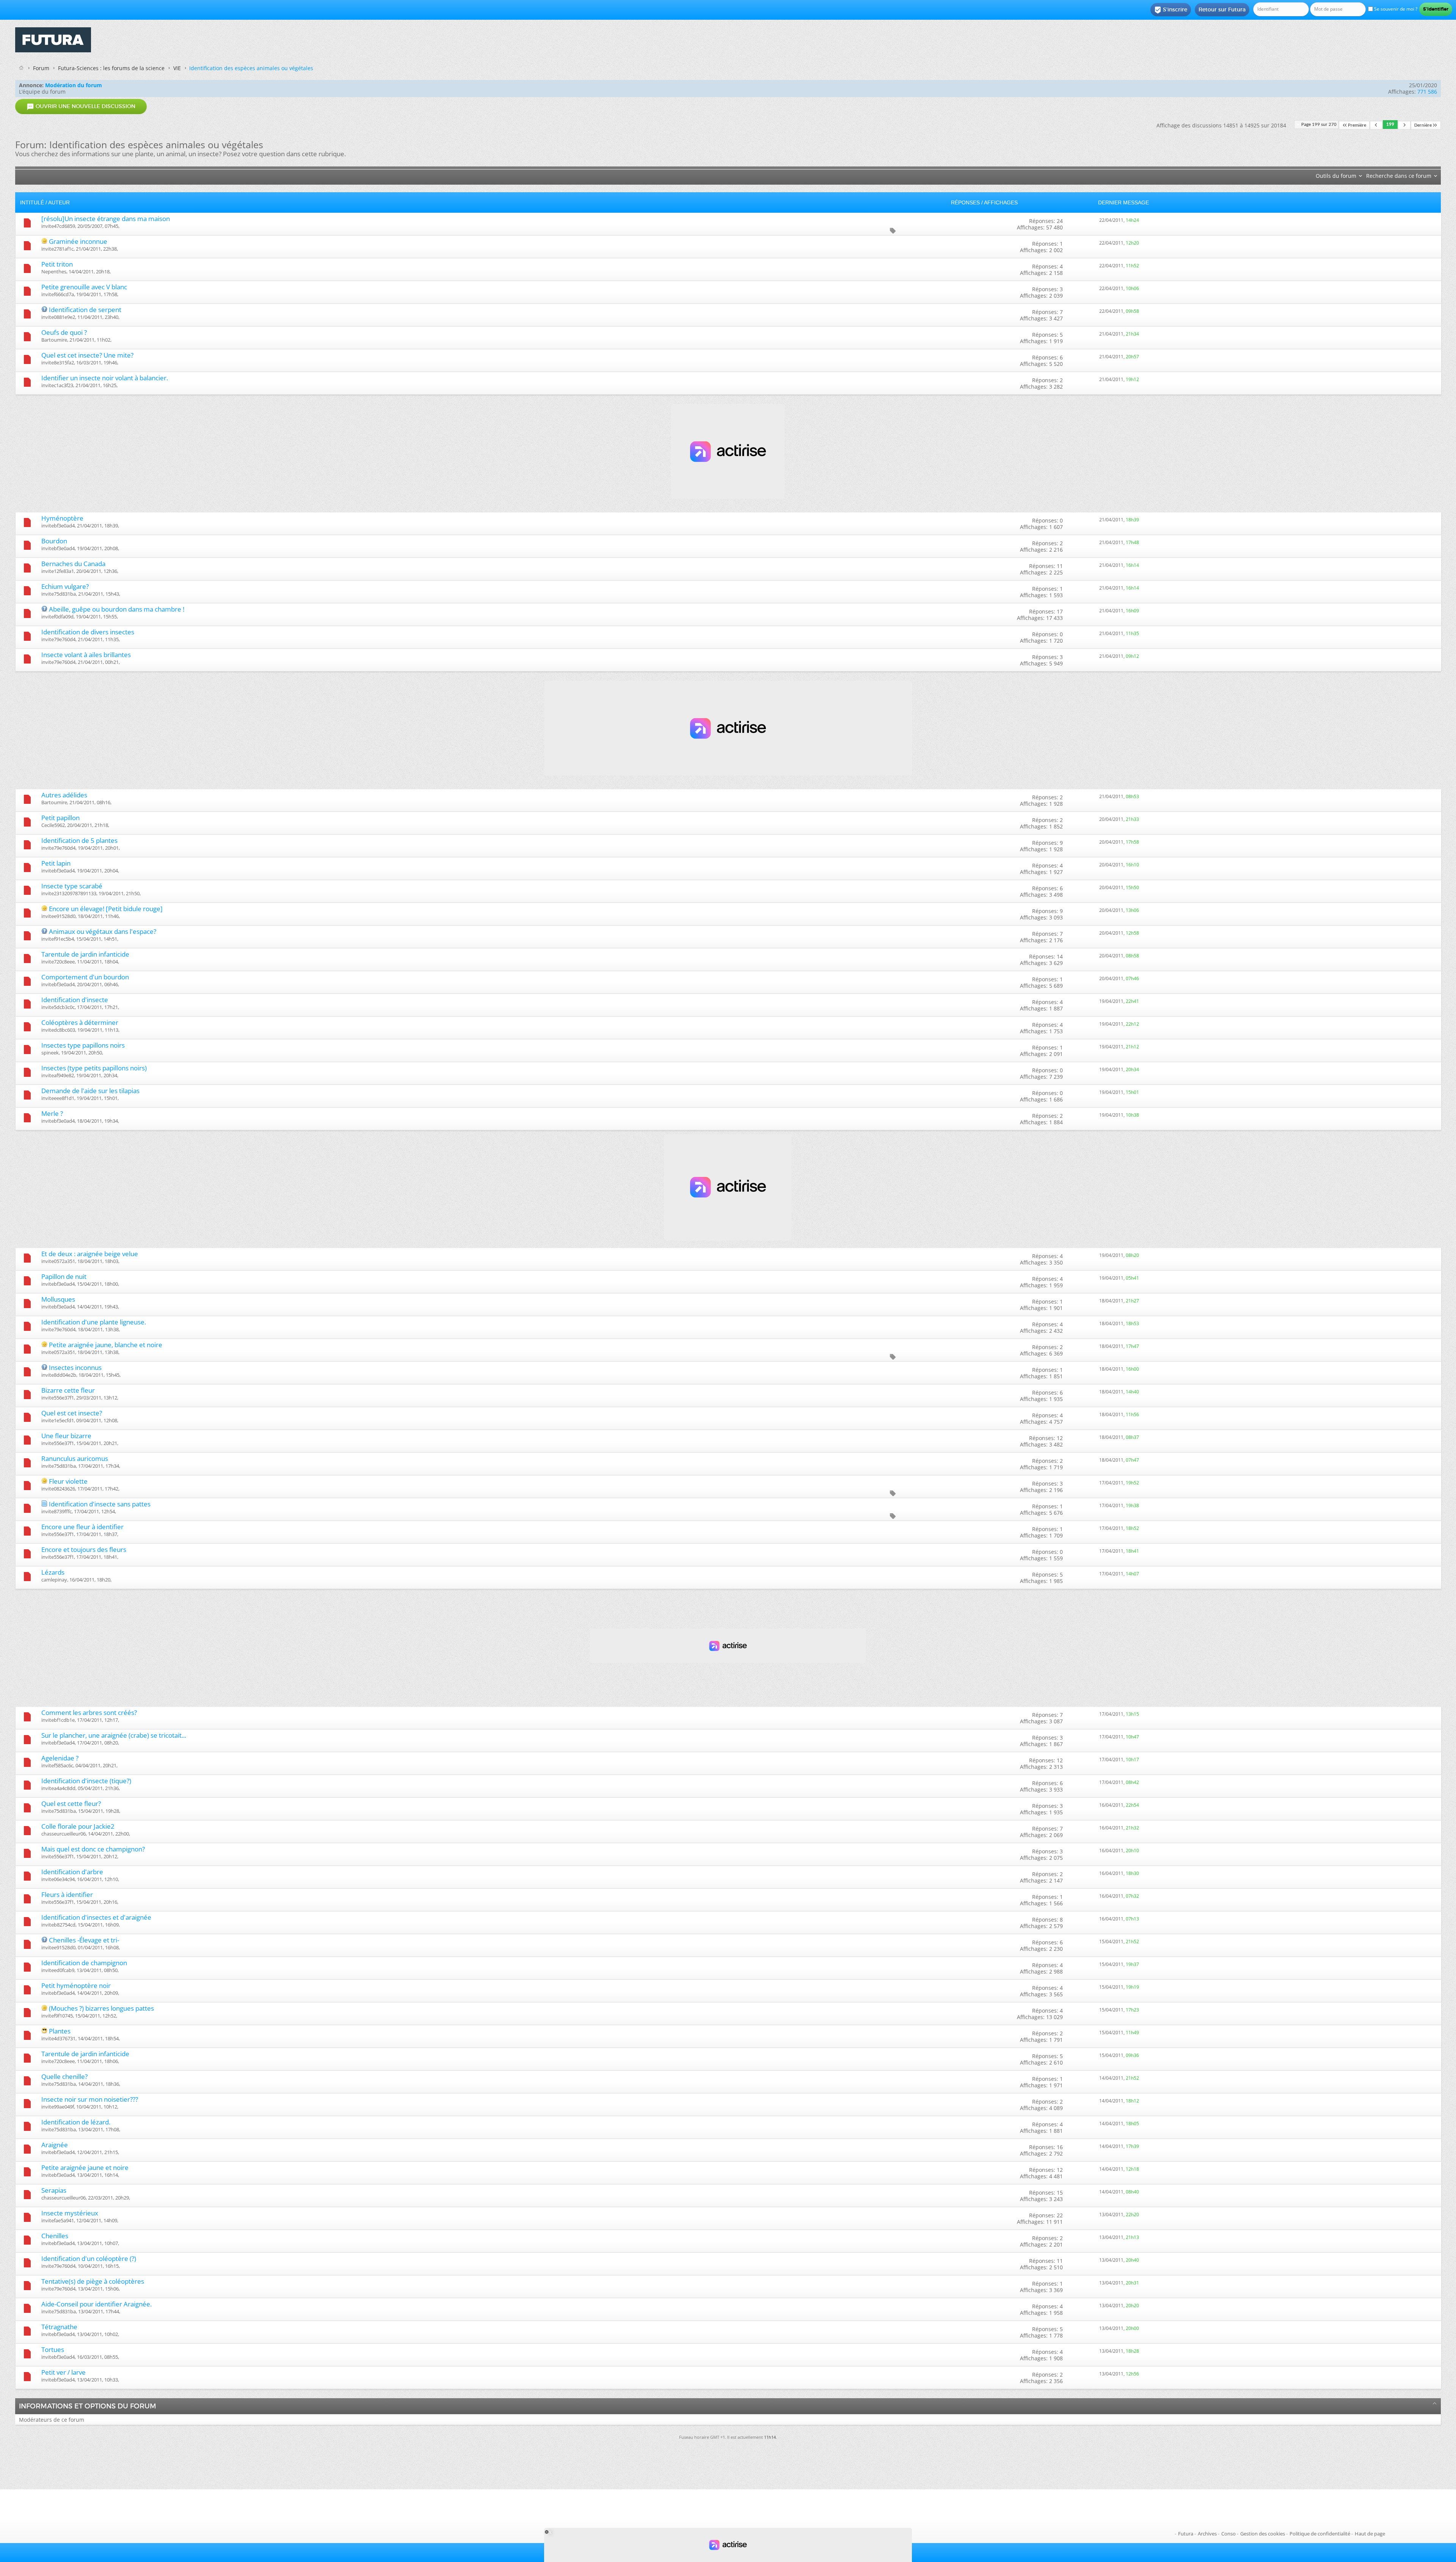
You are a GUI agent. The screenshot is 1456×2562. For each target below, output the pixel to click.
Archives (1207, 2534)
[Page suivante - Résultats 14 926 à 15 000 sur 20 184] (1404, 125)
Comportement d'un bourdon (85, 977)
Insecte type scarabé (72, 886)
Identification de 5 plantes (79, 840)
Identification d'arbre (72, 1872)
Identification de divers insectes (88, 632)
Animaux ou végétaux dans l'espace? (103, 931)
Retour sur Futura (1222, 9)
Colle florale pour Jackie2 (78, 1826)
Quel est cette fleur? (71, 1803)
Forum (41, 68)
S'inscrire (1171, 10)
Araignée (55, 2145)
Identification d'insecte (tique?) (86, 1781)
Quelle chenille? (64, 2076)
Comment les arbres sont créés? (89, 1712)
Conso (1228, 2534)
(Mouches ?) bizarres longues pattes (101, 2008)
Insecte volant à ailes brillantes (86, 655)
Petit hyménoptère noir (76, 1985)
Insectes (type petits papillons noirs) (94, 1068)
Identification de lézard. (76, 2122)
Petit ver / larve (64, 2372)
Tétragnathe (59, 2327)
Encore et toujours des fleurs (84, 1549)
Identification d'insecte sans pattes (100, 1504)
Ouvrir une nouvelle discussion (81, 107)
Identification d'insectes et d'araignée (96, 1917)
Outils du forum (1336, 176)
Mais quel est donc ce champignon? (93, 1849)
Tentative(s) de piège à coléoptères (93, 2281)
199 (1390, 125)
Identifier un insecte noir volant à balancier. (105, 378)
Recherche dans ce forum (1399, 176)
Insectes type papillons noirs (83, 1045)
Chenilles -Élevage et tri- (84, 1940)
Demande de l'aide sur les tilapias (90, 1091)
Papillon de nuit (64, 1276)
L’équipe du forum (42, 92)
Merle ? (52, 1113)
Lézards (53, 1572)
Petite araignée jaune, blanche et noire (106, 1345)
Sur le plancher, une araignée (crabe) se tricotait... (114, 1735)
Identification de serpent (85, 310)
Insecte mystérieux (70, 2213)
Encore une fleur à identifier (82, 1527)
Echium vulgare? (65, 586)
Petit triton (57, 264)
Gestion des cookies (1263, 2534)
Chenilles (55, 2236)
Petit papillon (60, 818)
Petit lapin (56, 863)
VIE (177, 68)
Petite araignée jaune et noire (85, 2167)
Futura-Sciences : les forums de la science (111, 68)
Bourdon (54, 541)
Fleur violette (68, 1481)
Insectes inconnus (75, 1367)
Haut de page (1370, 2534)
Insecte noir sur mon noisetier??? (90, 2099)
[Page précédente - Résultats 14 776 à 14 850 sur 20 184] (1376, 125)
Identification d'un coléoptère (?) (89, 2258)
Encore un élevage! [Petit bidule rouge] (106, 909)
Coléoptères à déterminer (80, 1022)
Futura (1186, 2534)
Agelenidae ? (60, 1758)
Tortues (53, 2349)
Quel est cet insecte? (72, 1413)
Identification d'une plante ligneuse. (94, 1322)
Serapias (54, 2190)
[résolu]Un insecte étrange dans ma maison (106, 219)
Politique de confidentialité (1320, 2534)
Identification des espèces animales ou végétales (251, 68)
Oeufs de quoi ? (64, 332)
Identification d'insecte (75, 1000)
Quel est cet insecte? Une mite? (87, 355)
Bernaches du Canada (73, 564)
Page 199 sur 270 (1319, 125)
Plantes (60, 2031)
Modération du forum (74, 85)
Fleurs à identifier (67, 1894)
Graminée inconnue (78, 241)
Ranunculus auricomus (75, 1458)
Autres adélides (64, 795)
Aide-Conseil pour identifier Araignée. (96, 2304)
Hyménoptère (62, 518)
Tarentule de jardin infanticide (85, 954)
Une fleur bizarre (66, 1436)
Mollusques (58, 1299)
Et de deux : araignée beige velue (90, 1254)
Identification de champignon (84, 1963)
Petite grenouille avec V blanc (84, 287)
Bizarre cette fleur (68, 1390)
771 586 (1427, 92)
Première (1357, 125)
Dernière (1423, 125)
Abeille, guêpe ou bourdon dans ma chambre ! (117, 609)
